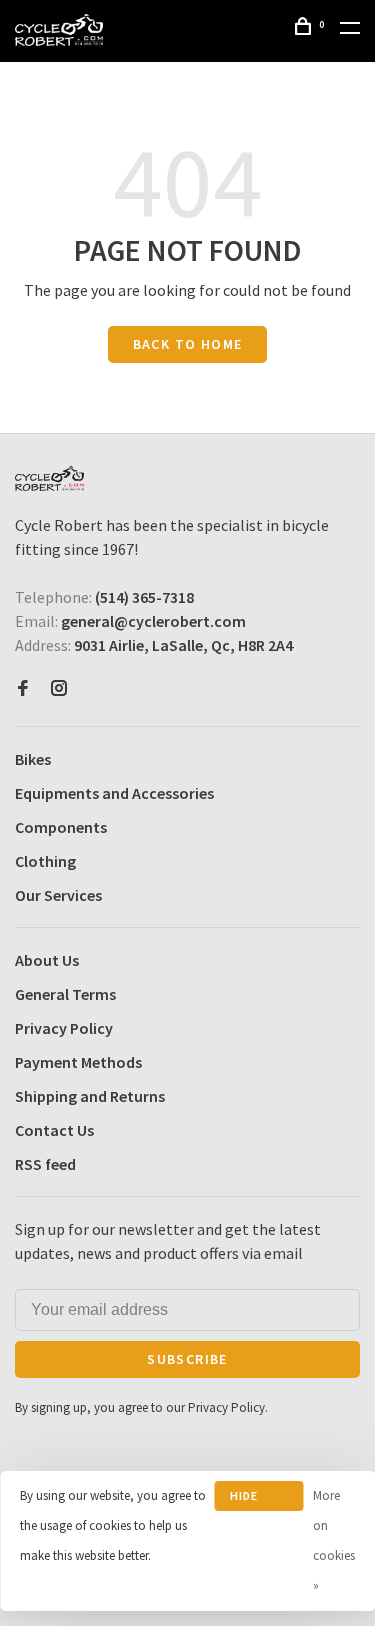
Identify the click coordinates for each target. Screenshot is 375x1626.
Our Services (58, 895)
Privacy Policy (64, 1028)
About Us (47, 960)
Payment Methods (78, 1062)
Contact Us (54, 1130)
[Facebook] (23, 689)
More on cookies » (334, 1540)
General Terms (65, 994)
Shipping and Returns (90, 1096)
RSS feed (45, 1164)
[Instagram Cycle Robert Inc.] (59, 689)
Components (61, 827)
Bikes (33, 759)
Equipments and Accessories (114, 793)
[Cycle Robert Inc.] (49, 478)
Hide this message (259, 1499)
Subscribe (187, 1359)
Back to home (188, 344)
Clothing (45, 861)
